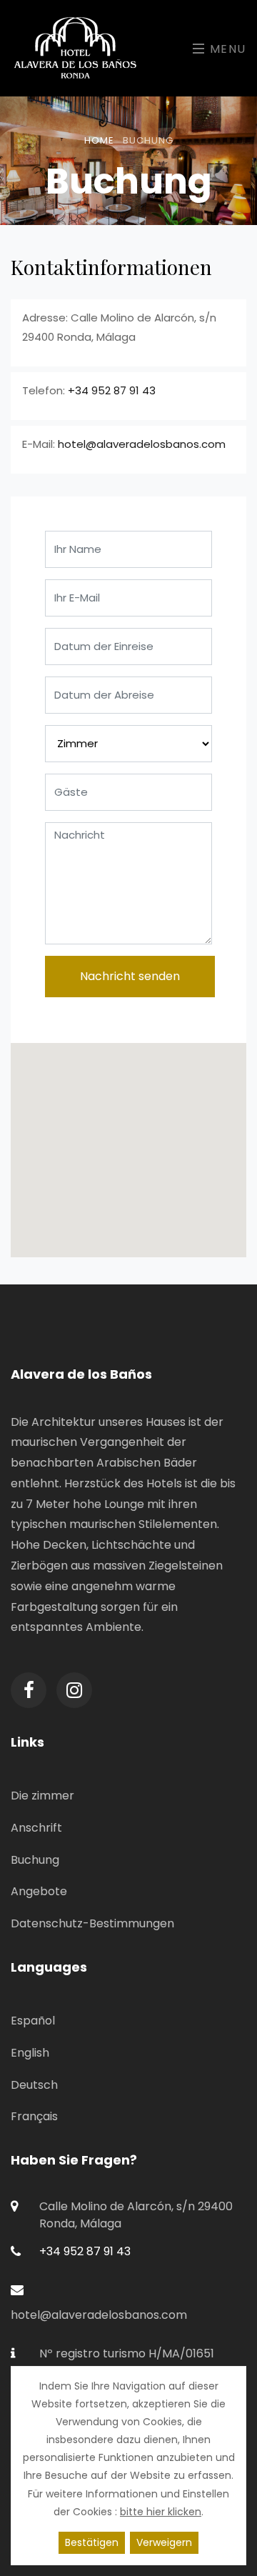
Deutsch (34, 2085)
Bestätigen (92, 2542)
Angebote (39, 1891)
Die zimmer (42, 1796)
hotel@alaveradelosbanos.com (142, 444)
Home (99, 140)
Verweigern (164, 2542)
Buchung (35, 1860)
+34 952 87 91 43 (112, 390)
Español (33, 2021)
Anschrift (36, 1828)
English (30, 2053)
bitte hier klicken (161, 2512)
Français (34, 2116)
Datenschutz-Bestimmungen (92, 1923)
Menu (226, 49)
